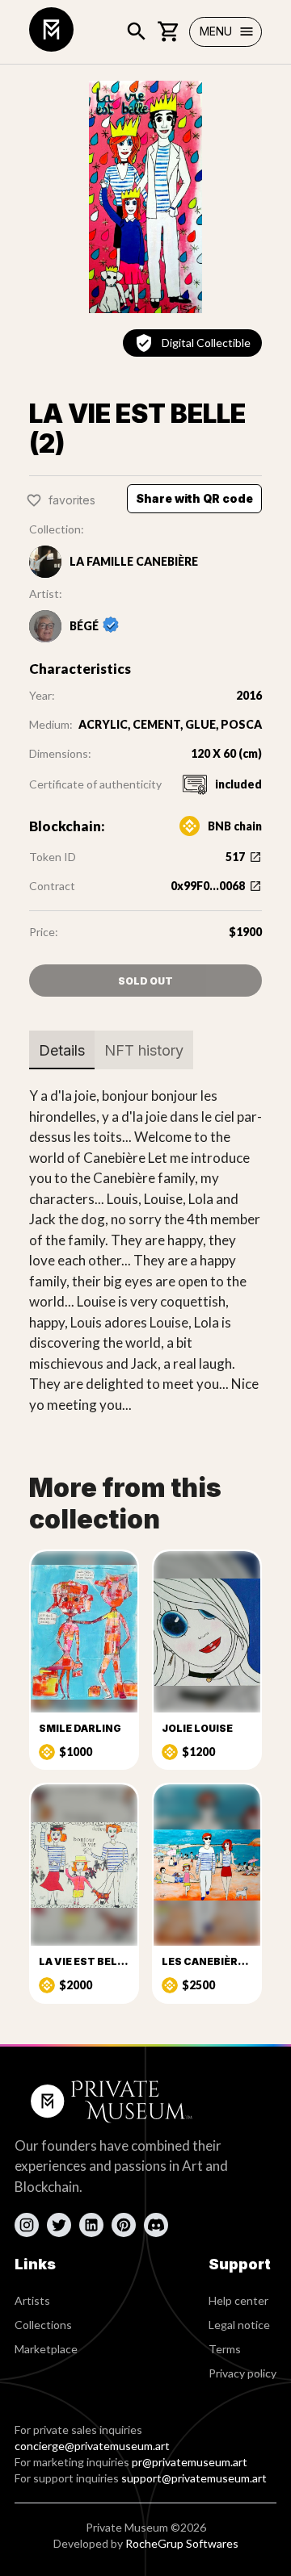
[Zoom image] (145, 197)
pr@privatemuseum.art (190, 2462)
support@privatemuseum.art (194, 2478)
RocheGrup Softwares (182, 2543)
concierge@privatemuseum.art (92, 2446)
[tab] (62, 1050)
